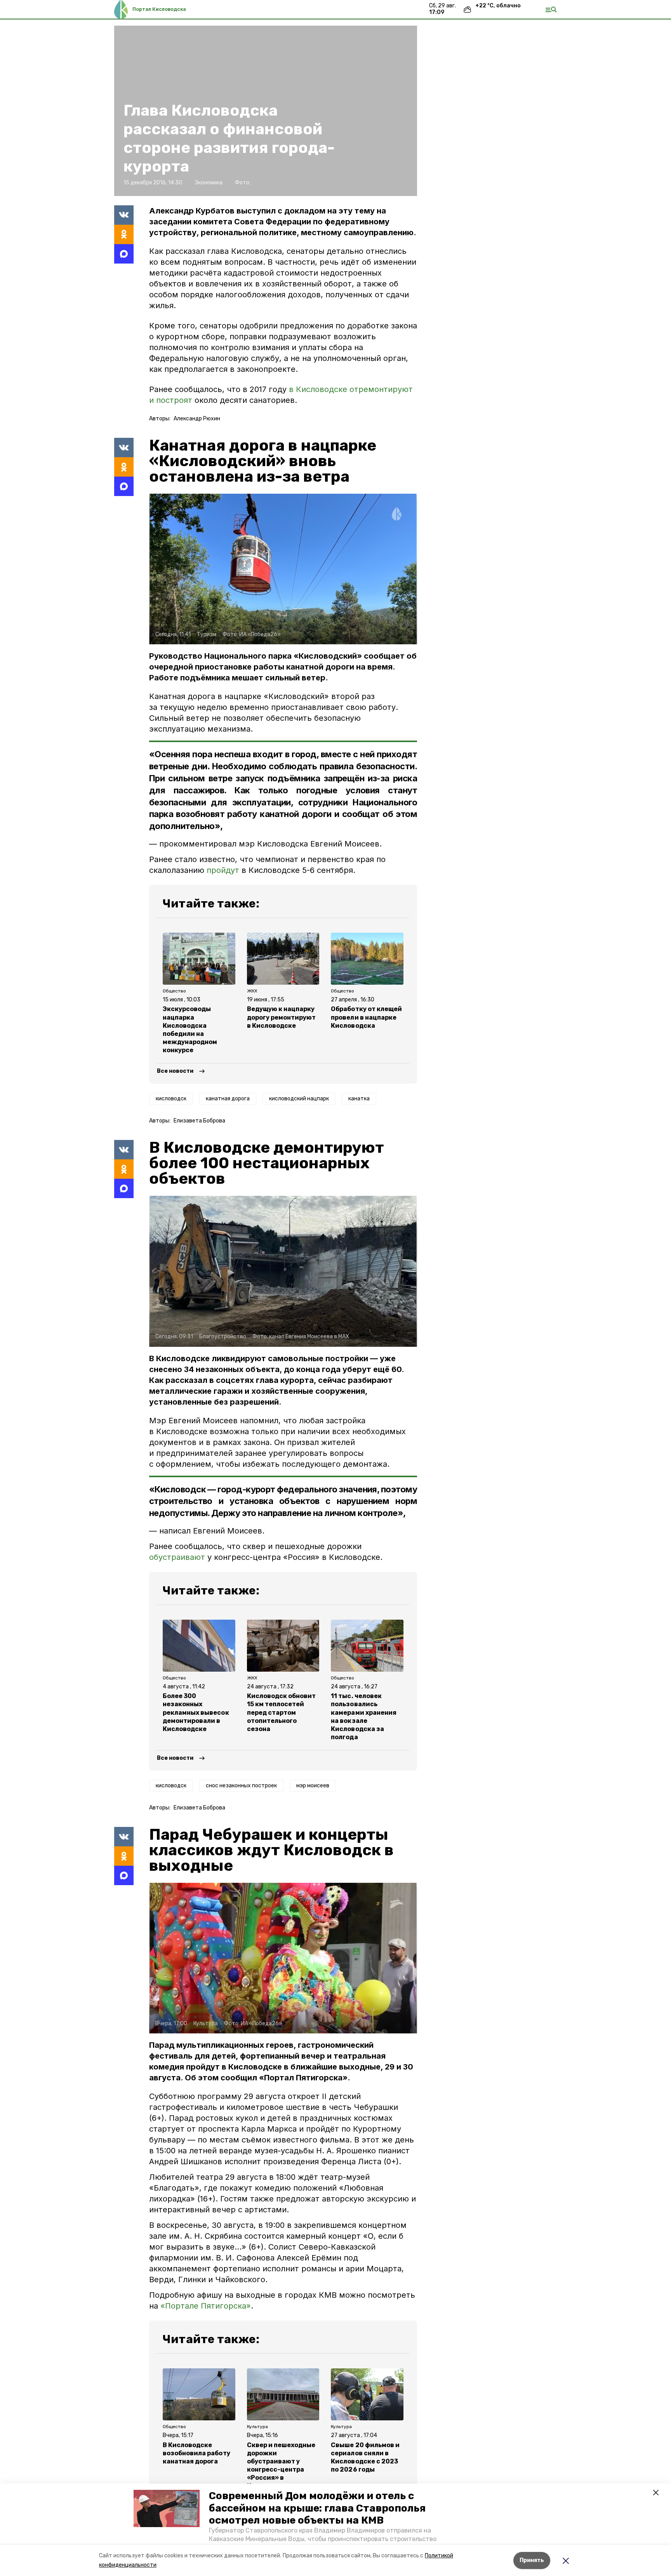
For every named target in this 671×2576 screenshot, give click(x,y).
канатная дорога (228, 1099)
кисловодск (171, 1099)
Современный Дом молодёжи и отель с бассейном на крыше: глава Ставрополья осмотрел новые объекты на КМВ (317, 2508)
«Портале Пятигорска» (206, 2306)
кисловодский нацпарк (299, 1099)
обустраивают (177, 1557)
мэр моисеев (313, 1786)
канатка (359, 1099)
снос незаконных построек (241, 1786)
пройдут (223, 870)
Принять (532, 2560)
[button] (167, 2508)
